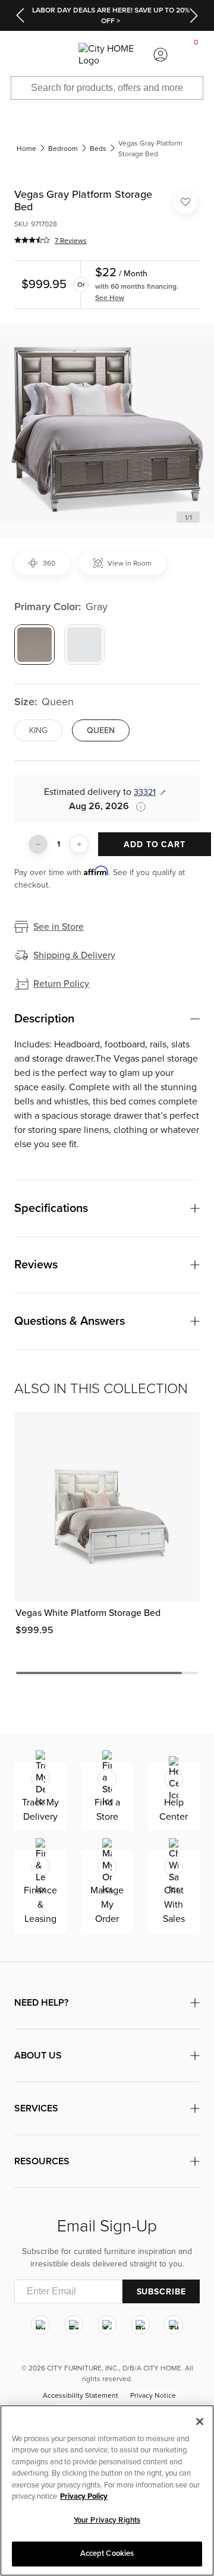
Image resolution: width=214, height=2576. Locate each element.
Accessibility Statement (81, 2395)
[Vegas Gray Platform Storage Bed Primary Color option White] (84, 645)
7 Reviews (71, 241)
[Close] (200, 2422)
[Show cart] (196, 55)
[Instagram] (40, 2325)
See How (110, 298)
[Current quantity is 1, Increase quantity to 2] (79, 844)
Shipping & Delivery (74, 955)
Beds (98, 149)
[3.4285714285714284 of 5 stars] (32, 240)
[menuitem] (18, 55)
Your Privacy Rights (107, 2520)
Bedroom (63, 149)
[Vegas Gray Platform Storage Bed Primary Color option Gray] (34, 645)
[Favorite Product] (185, 202)
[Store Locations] (53, 55)
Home (26, 149)
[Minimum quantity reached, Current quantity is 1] (38, 844)
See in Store (59, 927)
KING (38, 730)
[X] (107, 2325)
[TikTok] (174, 2325)
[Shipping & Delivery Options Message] (137, 807)
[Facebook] (74, 2325)
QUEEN (101, 730)
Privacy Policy (84, 2496)
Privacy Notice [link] (153, 2395)
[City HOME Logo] (107, 55)
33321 (145, 792)
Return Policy (61, 984)
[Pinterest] (140, 2325)
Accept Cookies (107, 2553)
